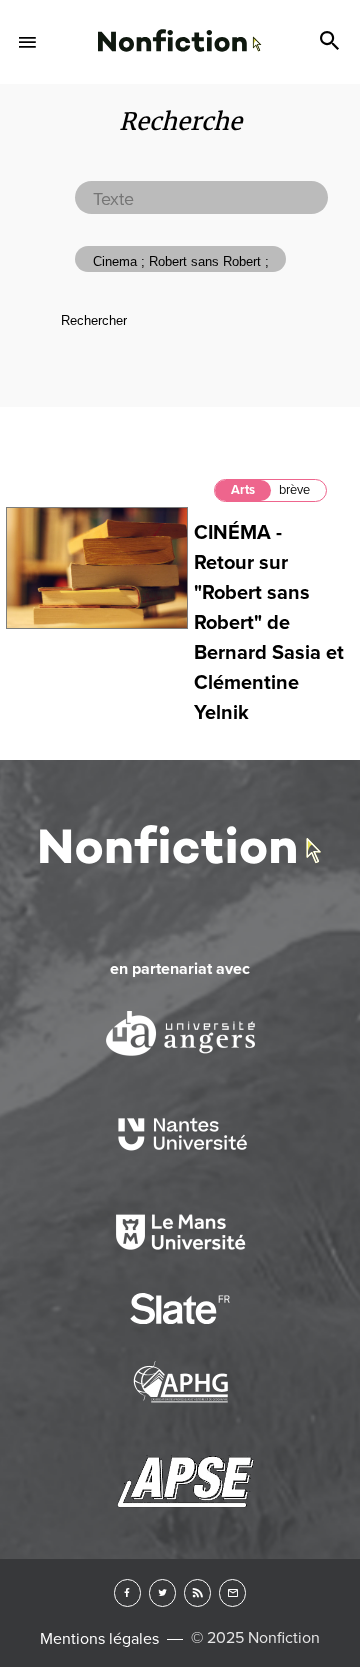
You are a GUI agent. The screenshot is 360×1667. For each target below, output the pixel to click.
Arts (243, 490)
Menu (28, 42)
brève (294, 490)
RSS (197, 1592)
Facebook (127, 1592)
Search (332, 42)
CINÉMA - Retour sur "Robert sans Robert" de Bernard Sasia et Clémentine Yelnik (269, 623)
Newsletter (232, 1592)
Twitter (162, 1592)
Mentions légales (99, 1639)
